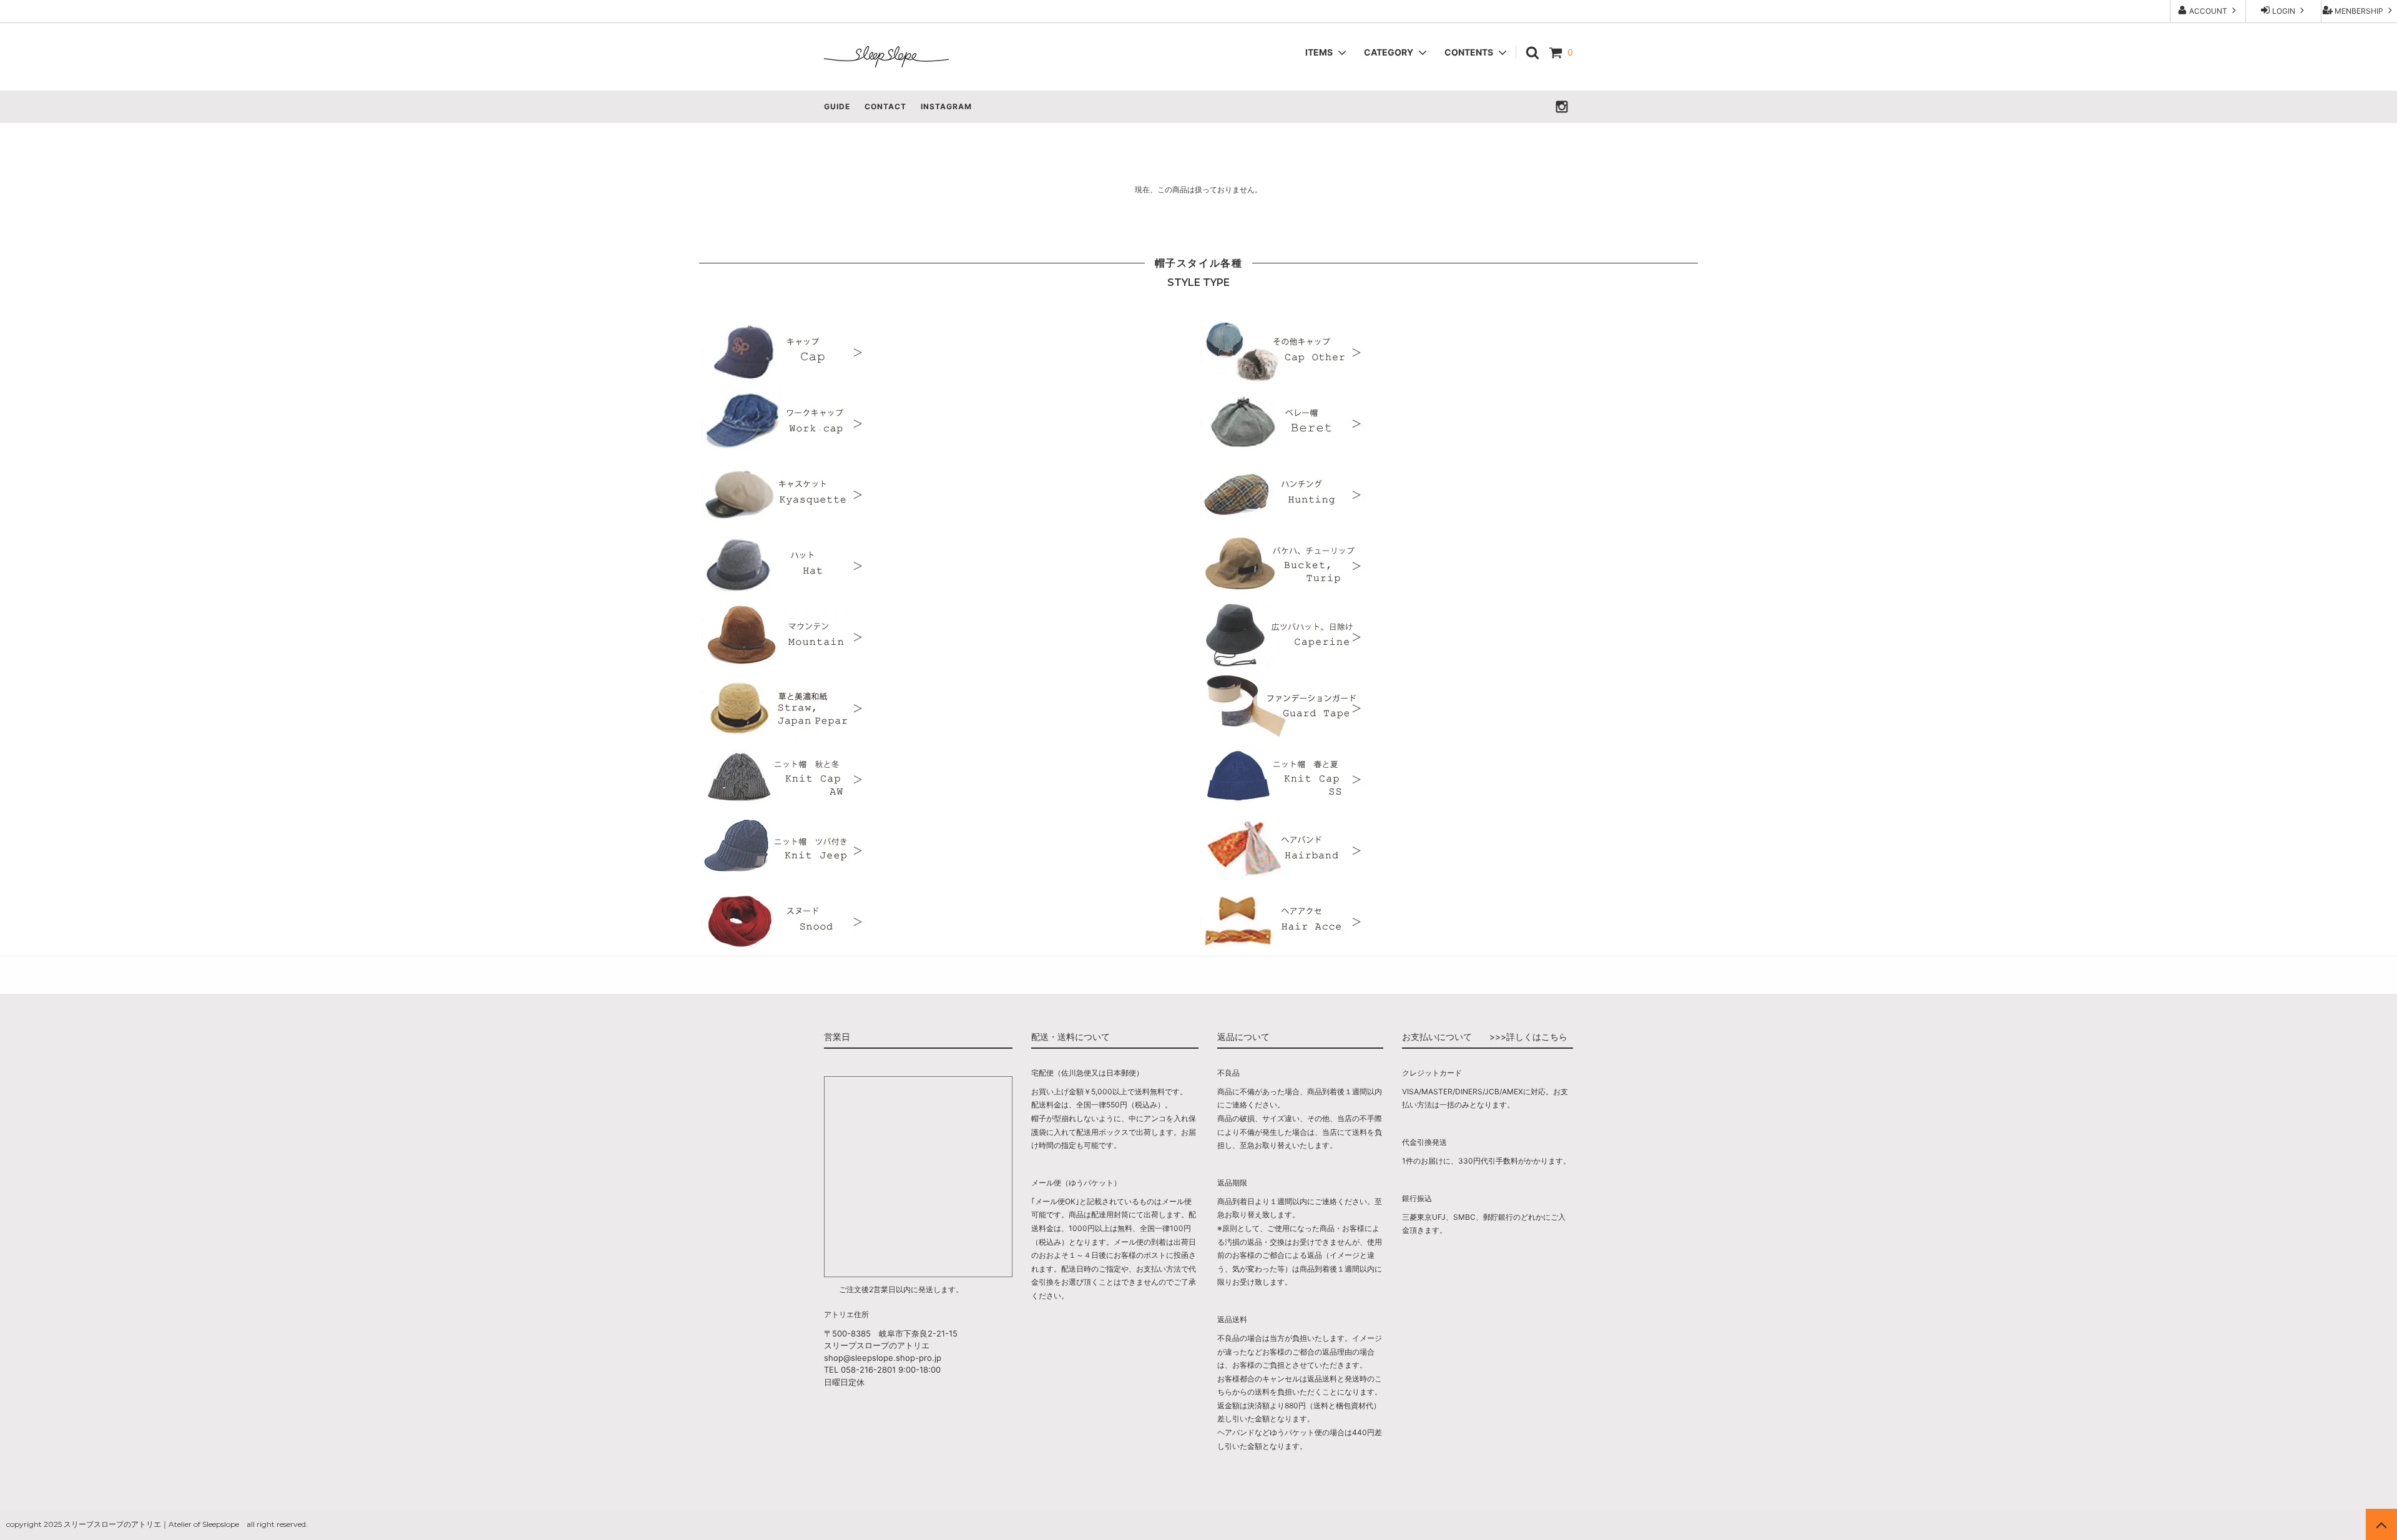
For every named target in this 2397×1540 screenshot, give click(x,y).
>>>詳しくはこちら (1528, 1037)
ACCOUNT (2208, 11)
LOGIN (2284, 11)
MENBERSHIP (2359, 11)
